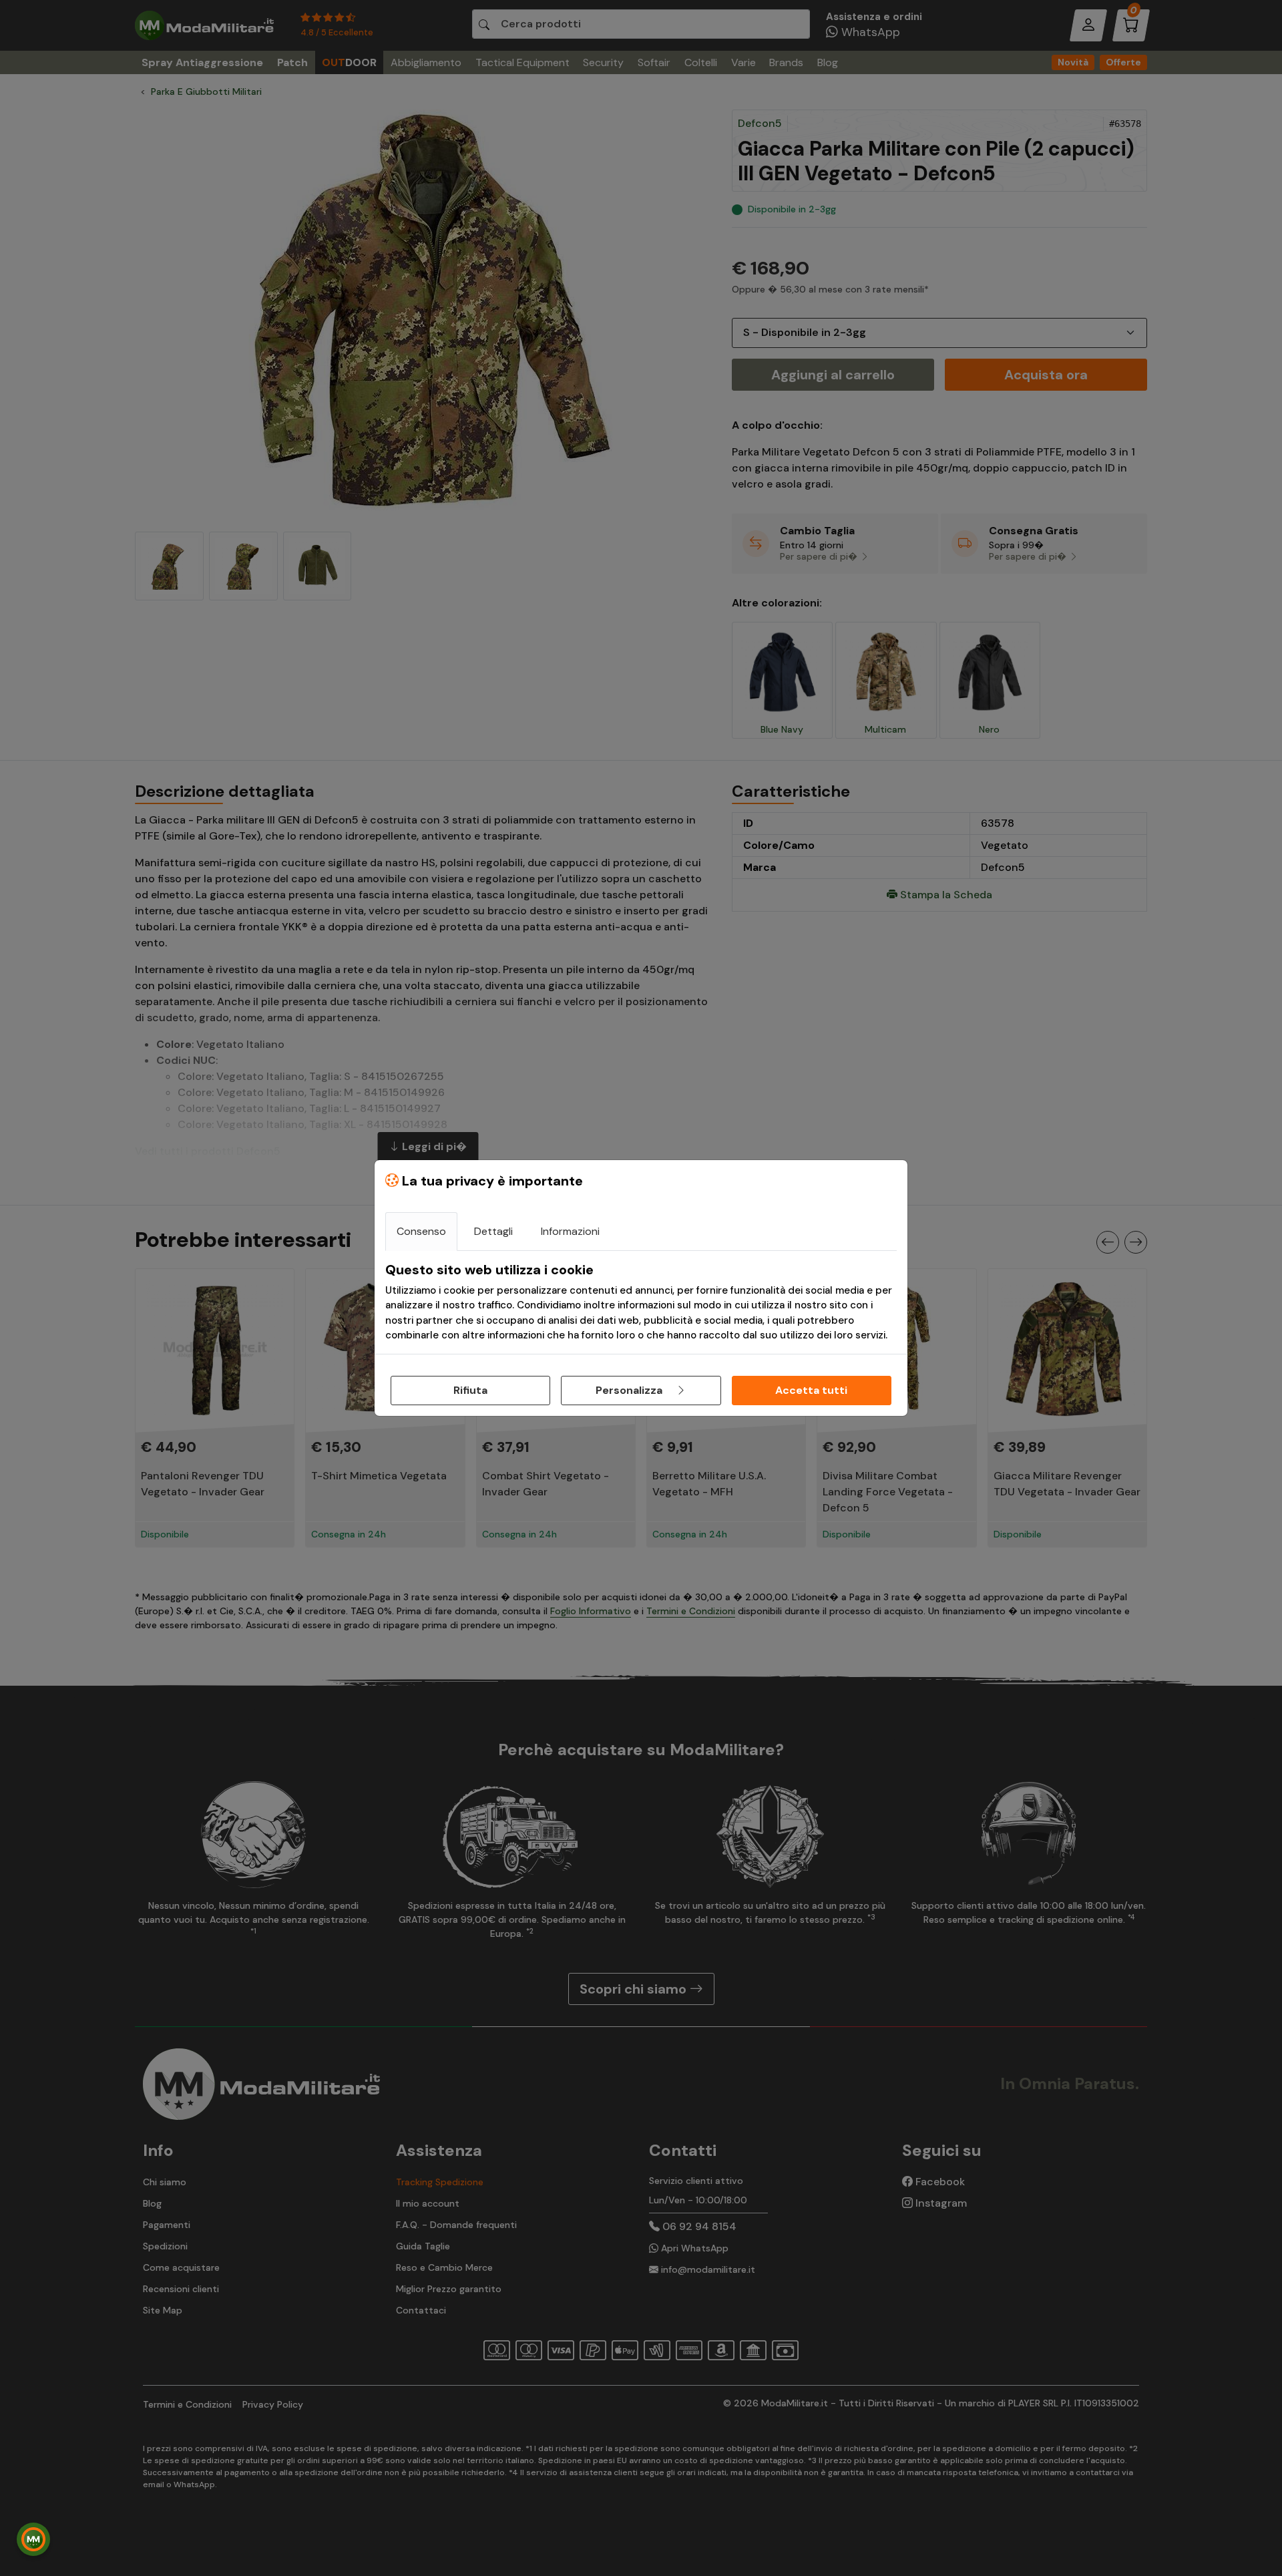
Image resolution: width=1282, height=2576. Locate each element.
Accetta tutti (811, 1390)
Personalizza (630, 1390)
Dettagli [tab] (493, 1231)
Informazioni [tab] (570, 1231)
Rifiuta (470, 1390)
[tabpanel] (641, 1302)
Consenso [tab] (421, 1231)
